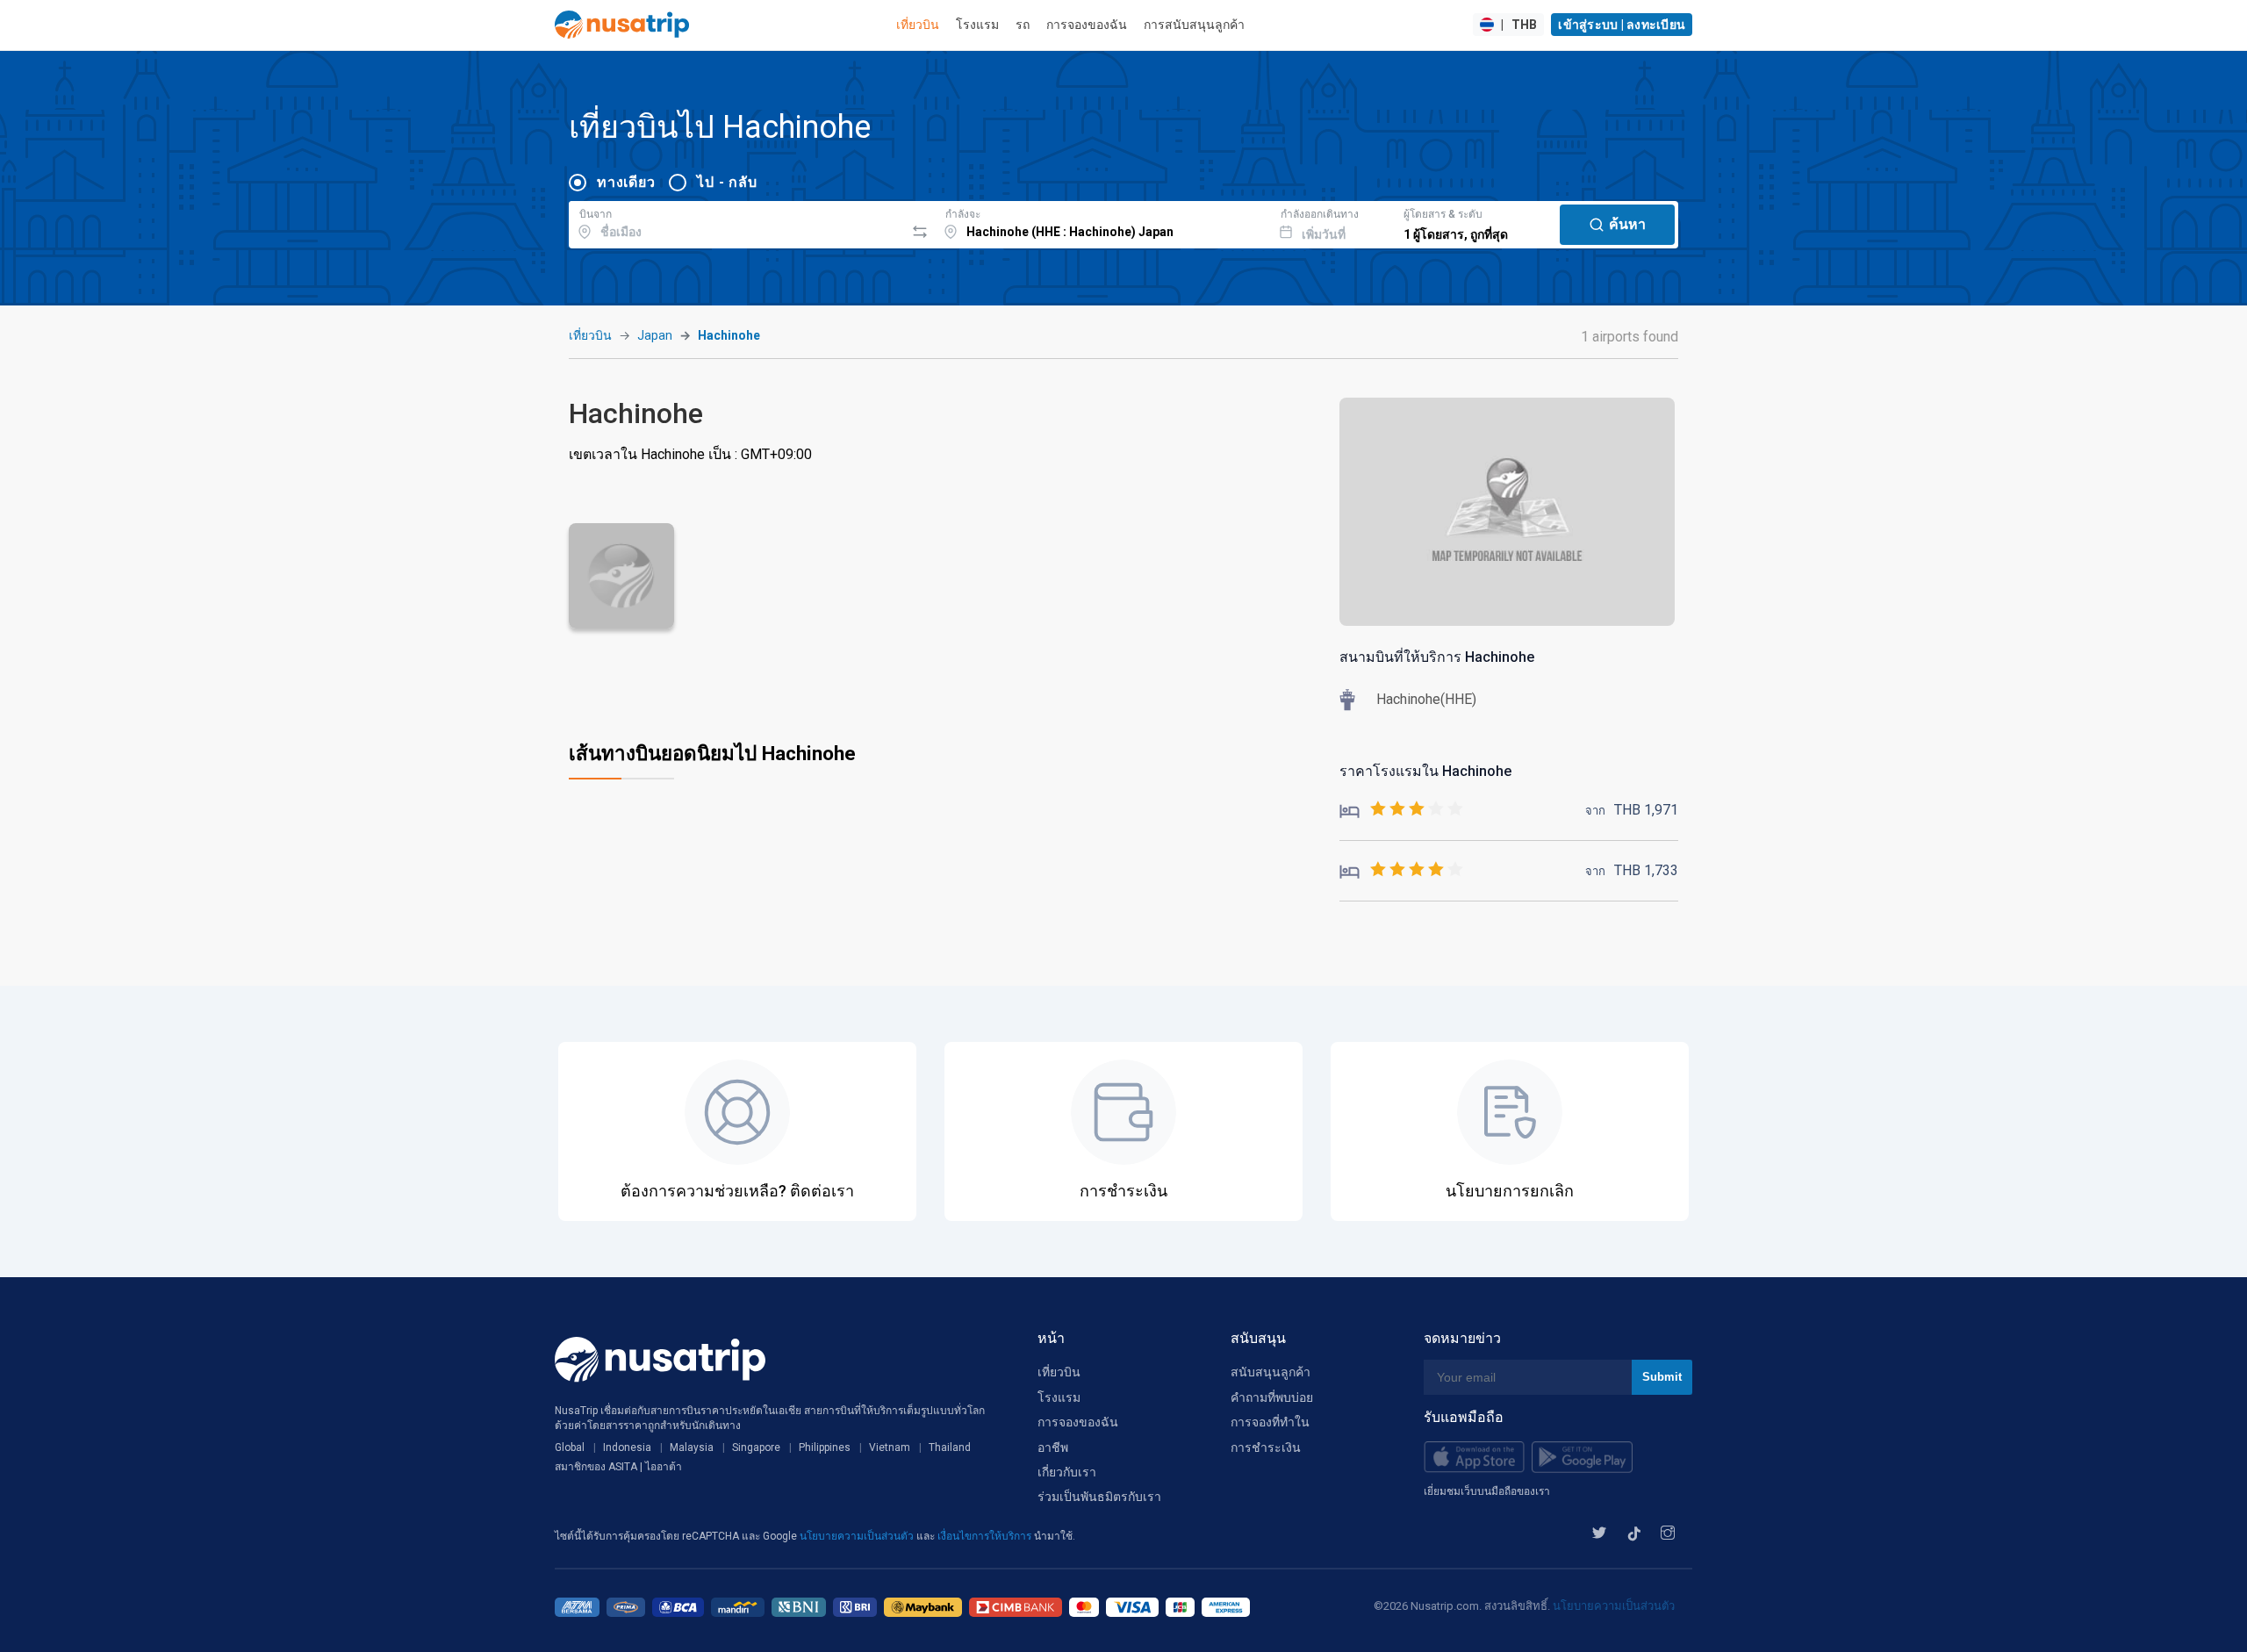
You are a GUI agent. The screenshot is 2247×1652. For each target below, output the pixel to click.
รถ (1023, 25)
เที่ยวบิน (918, 25)
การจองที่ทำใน (1270, 1422)
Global (570, 1447)
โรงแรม (977, 25)
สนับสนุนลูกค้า (1271, 1372)
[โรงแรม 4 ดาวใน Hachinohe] (1401, 870)
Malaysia (692, 1447)
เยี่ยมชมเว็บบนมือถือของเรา (1487, 1491)
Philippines (825, 1447)
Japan (655, 335)
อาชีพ (1053, 1447)
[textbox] (737, 222)
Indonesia (627, 1447)
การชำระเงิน (1266, 1447)
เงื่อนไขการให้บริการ (986, 1536)
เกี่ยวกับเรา (1067, 1472)
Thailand (950, 1447)
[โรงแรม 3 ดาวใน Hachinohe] (1401, 810)
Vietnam (890, 1447)
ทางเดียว (626, 182)
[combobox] (737, 222)
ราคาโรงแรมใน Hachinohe (1425, 771)
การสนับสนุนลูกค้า (1194, 25)
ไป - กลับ (727, 182)
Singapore (756, 1447)
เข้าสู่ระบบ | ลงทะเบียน (1622, 25)
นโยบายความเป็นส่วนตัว (858, 1536)
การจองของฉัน (1087, 25)
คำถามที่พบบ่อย (1272, 1397)
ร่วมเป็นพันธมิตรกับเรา (1099, 1497)
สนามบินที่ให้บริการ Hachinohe (1437, 657)
